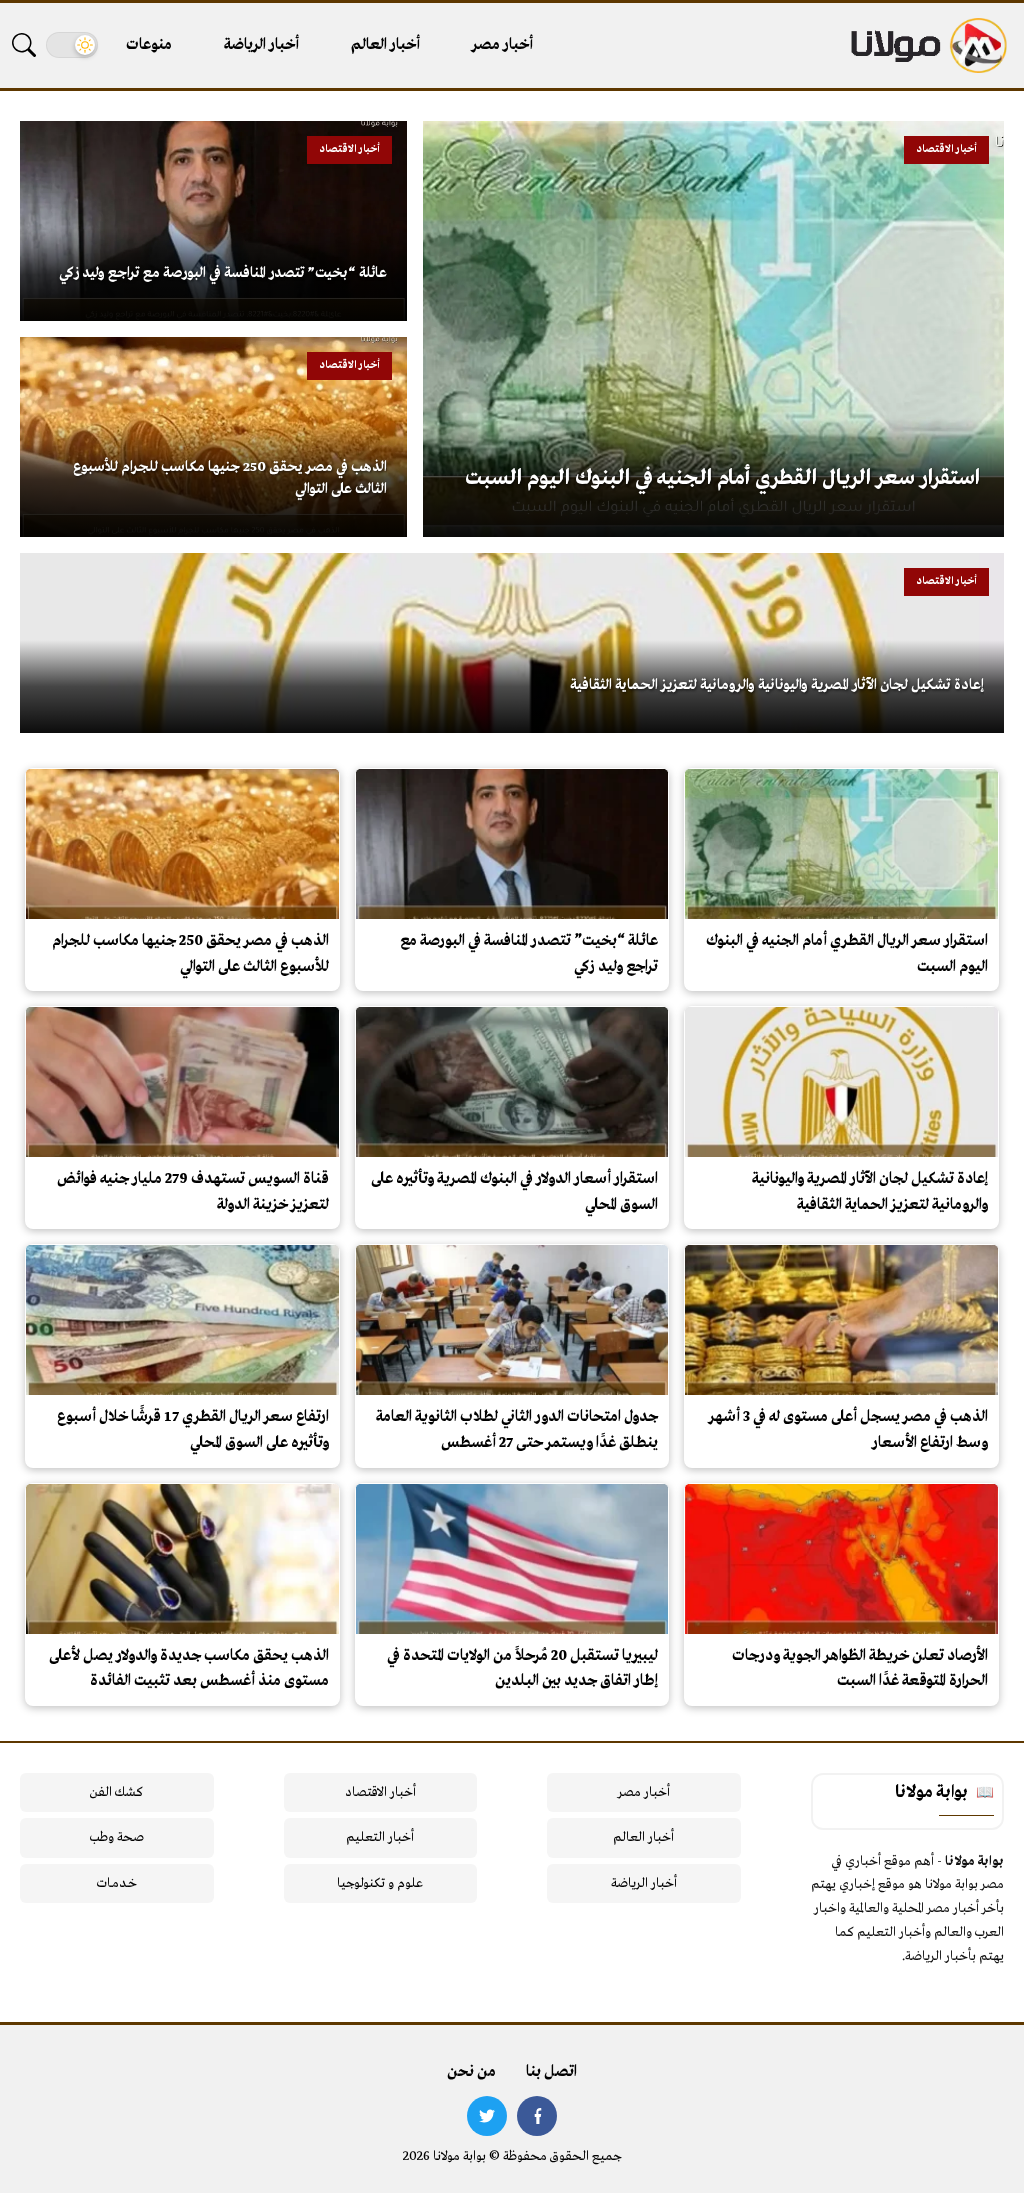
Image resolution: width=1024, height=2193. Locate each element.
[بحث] (24, 45)
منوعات (149, 45)
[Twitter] (487, 2116)
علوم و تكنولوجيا (380, 1883)
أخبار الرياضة (261, 45)
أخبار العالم (385, 45)
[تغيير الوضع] (72, 45)
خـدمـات (117, 1883)
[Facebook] (537, 2116)
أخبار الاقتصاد (380, 1792)
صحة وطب (116, 1837)
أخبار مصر (502, 45)
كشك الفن (116, 1792)
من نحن (471, 2072)
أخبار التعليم (380, 1837)
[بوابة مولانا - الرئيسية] (927, 45)
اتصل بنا (551, 2072)
